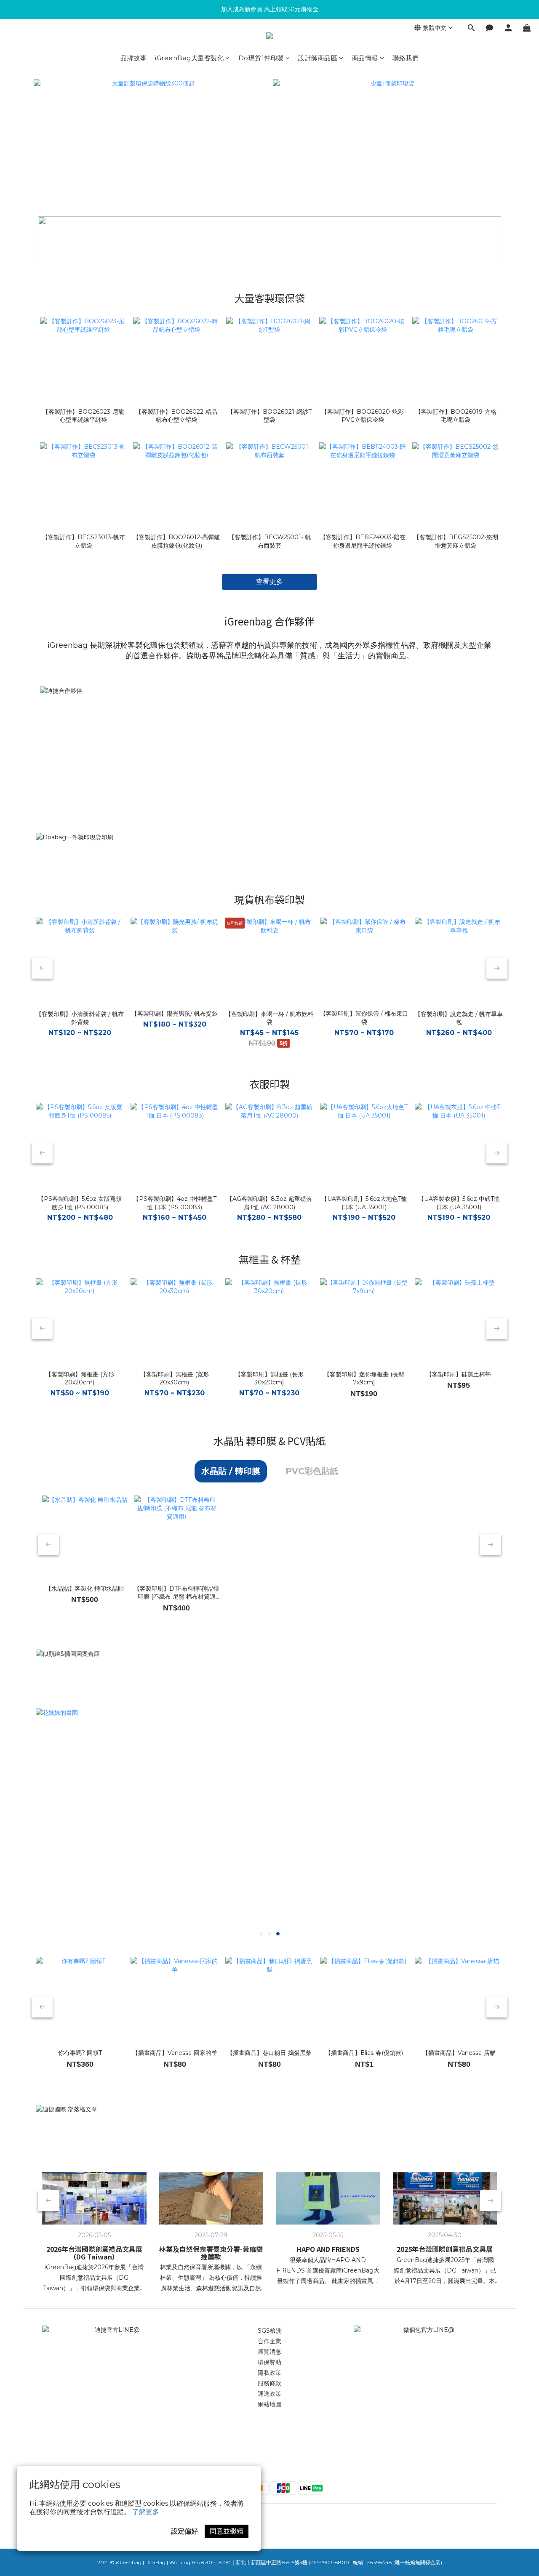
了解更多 (146, 2512)
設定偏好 (184, 2531)
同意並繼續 (227, 2531)
